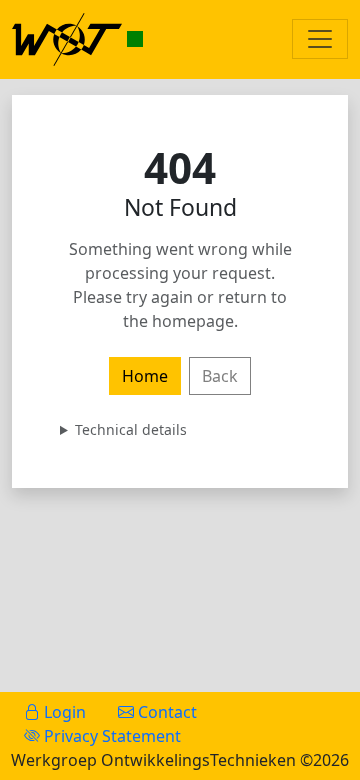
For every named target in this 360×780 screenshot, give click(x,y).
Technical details (131, 429)
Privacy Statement (110, 736)
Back (220, 376)
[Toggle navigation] (320, 39)
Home (145, 376)
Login (63, 712)
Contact (165, 712)
